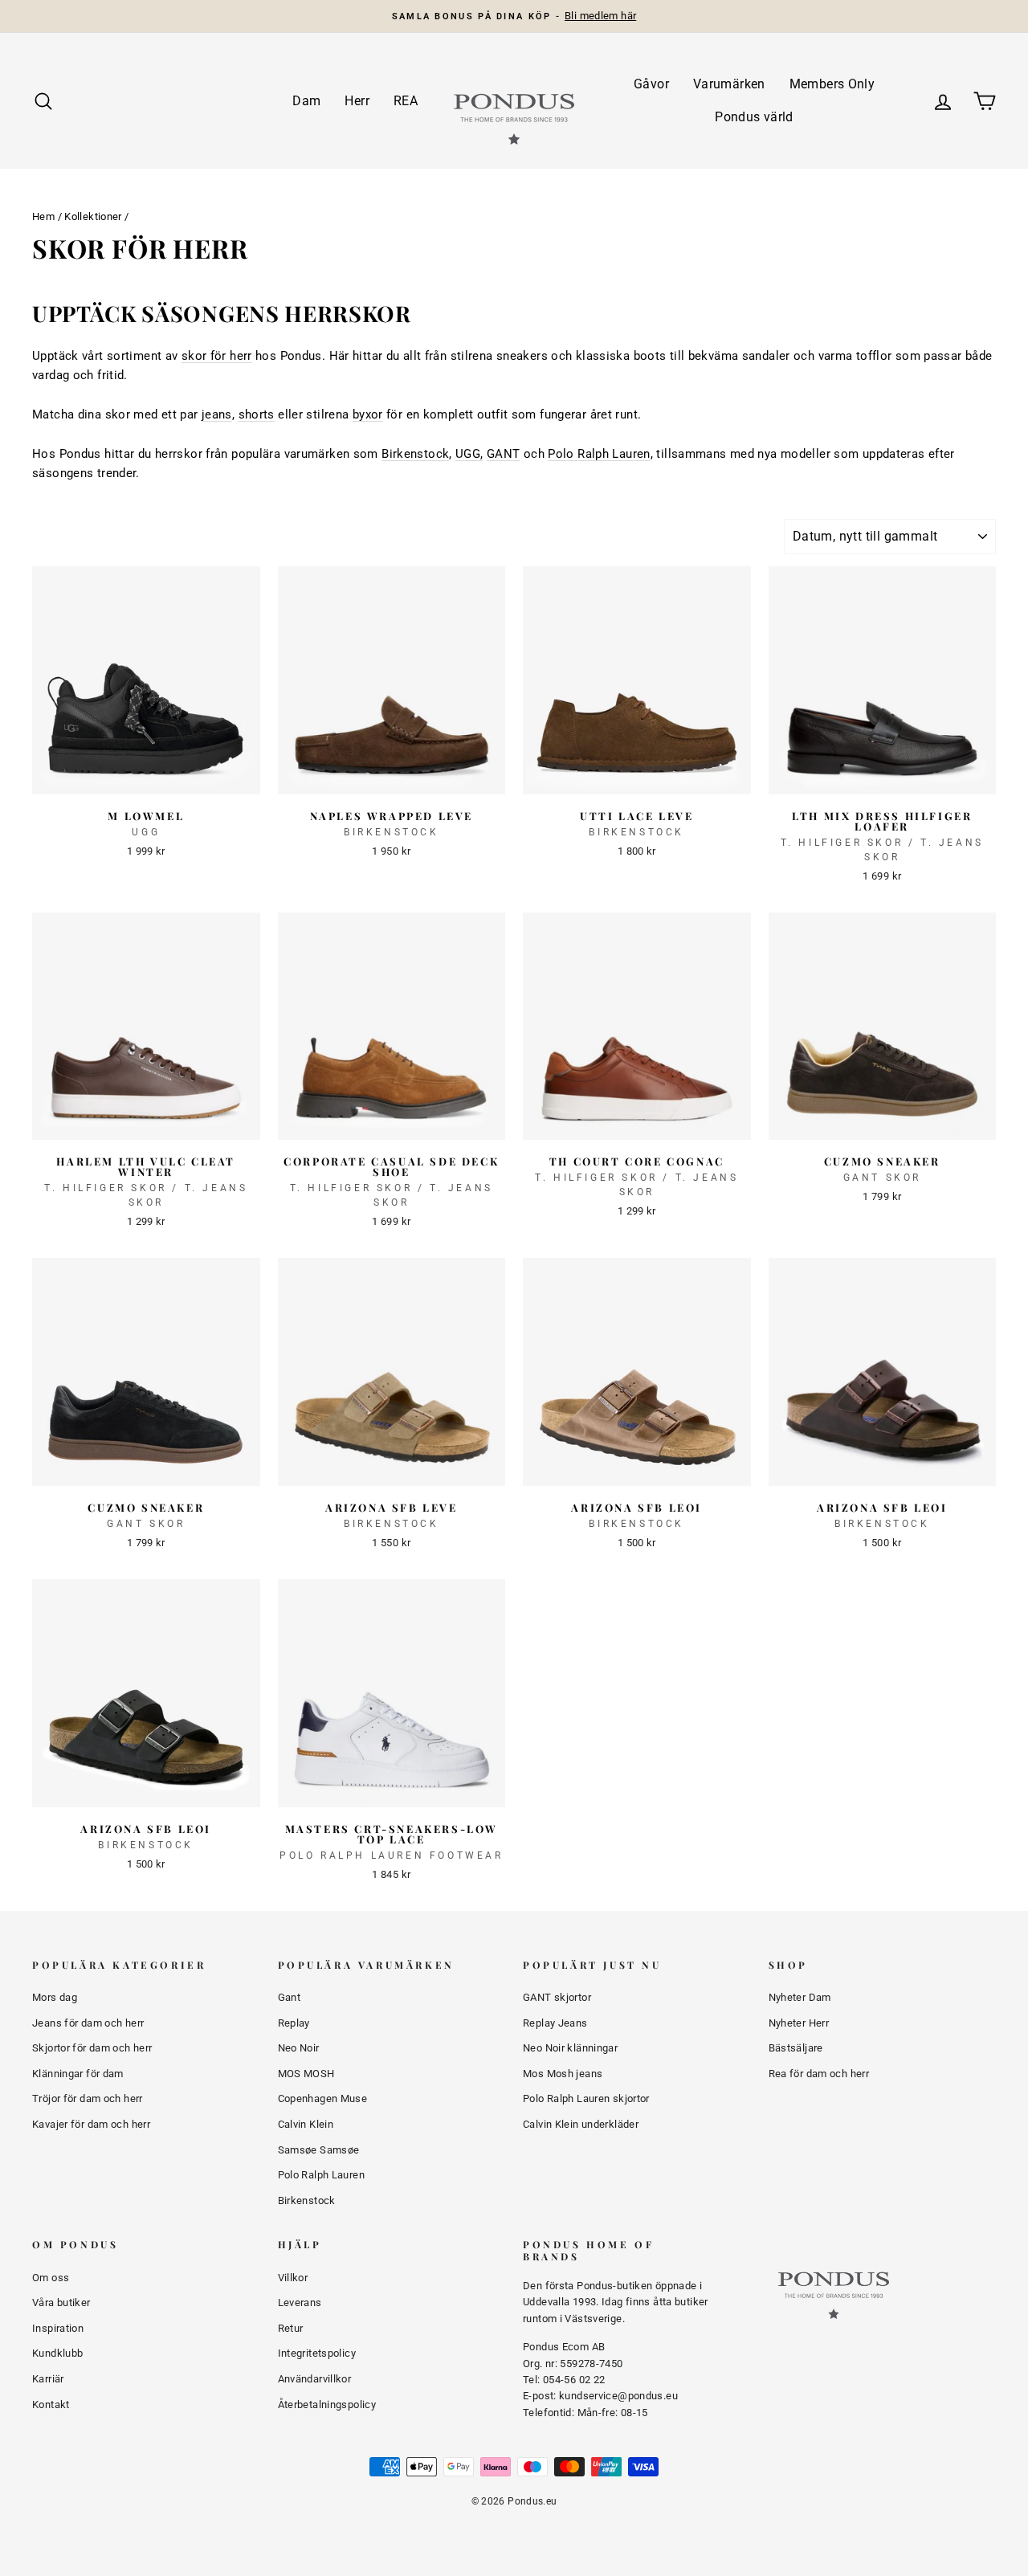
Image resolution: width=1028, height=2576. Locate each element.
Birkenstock (415, 454)
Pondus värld (754, 117)
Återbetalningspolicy (327, 2405)
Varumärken (729, 84)
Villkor (293, 2278)
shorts (257, 414)
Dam (306, 101)
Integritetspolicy (317, 2353)
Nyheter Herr (799, 2023)
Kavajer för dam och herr (91, 2124)
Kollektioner (93, 216)
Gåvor (651, 84)
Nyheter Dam (800, 1997)
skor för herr (217, 356)
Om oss (51, 2278)
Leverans (300, 2302)
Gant (290, 1997)
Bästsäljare (796, 2048)
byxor (368, 414)
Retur (291, 2328)
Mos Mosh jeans (563, 2074)
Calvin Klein (306, 2124)
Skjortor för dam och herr (92, 2048)
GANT (504, 454)
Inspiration (58, 2328)
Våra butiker (61, 2302)
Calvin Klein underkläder (581, 2124)
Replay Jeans (555, 2023)
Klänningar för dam (78, 2074)
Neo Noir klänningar (570, 2048)
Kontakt (51, 2405)
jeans (217, 414)
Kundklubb (57, 2353)
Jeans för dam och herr (88, 2023)
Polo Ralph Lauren (599, 454)
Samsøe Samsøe (319, 2150)
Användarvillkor (315, 2379)
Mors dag (55, 1997)
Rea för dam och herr (819, 2074)
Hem (43, 216)
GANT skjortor (557, 1997)
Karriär (48, 2379)
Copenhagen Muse (323, 2098)
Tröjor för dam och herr (88, 2098)
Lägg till (146, 775)
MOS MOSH (306, 2074)
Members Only (832, 84)
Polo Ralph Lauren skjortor (586, 2098)
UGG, (469, 454)
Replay (294, 2023)
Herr (357, 101)
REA (406, 101)
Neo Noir (299, 2048)
